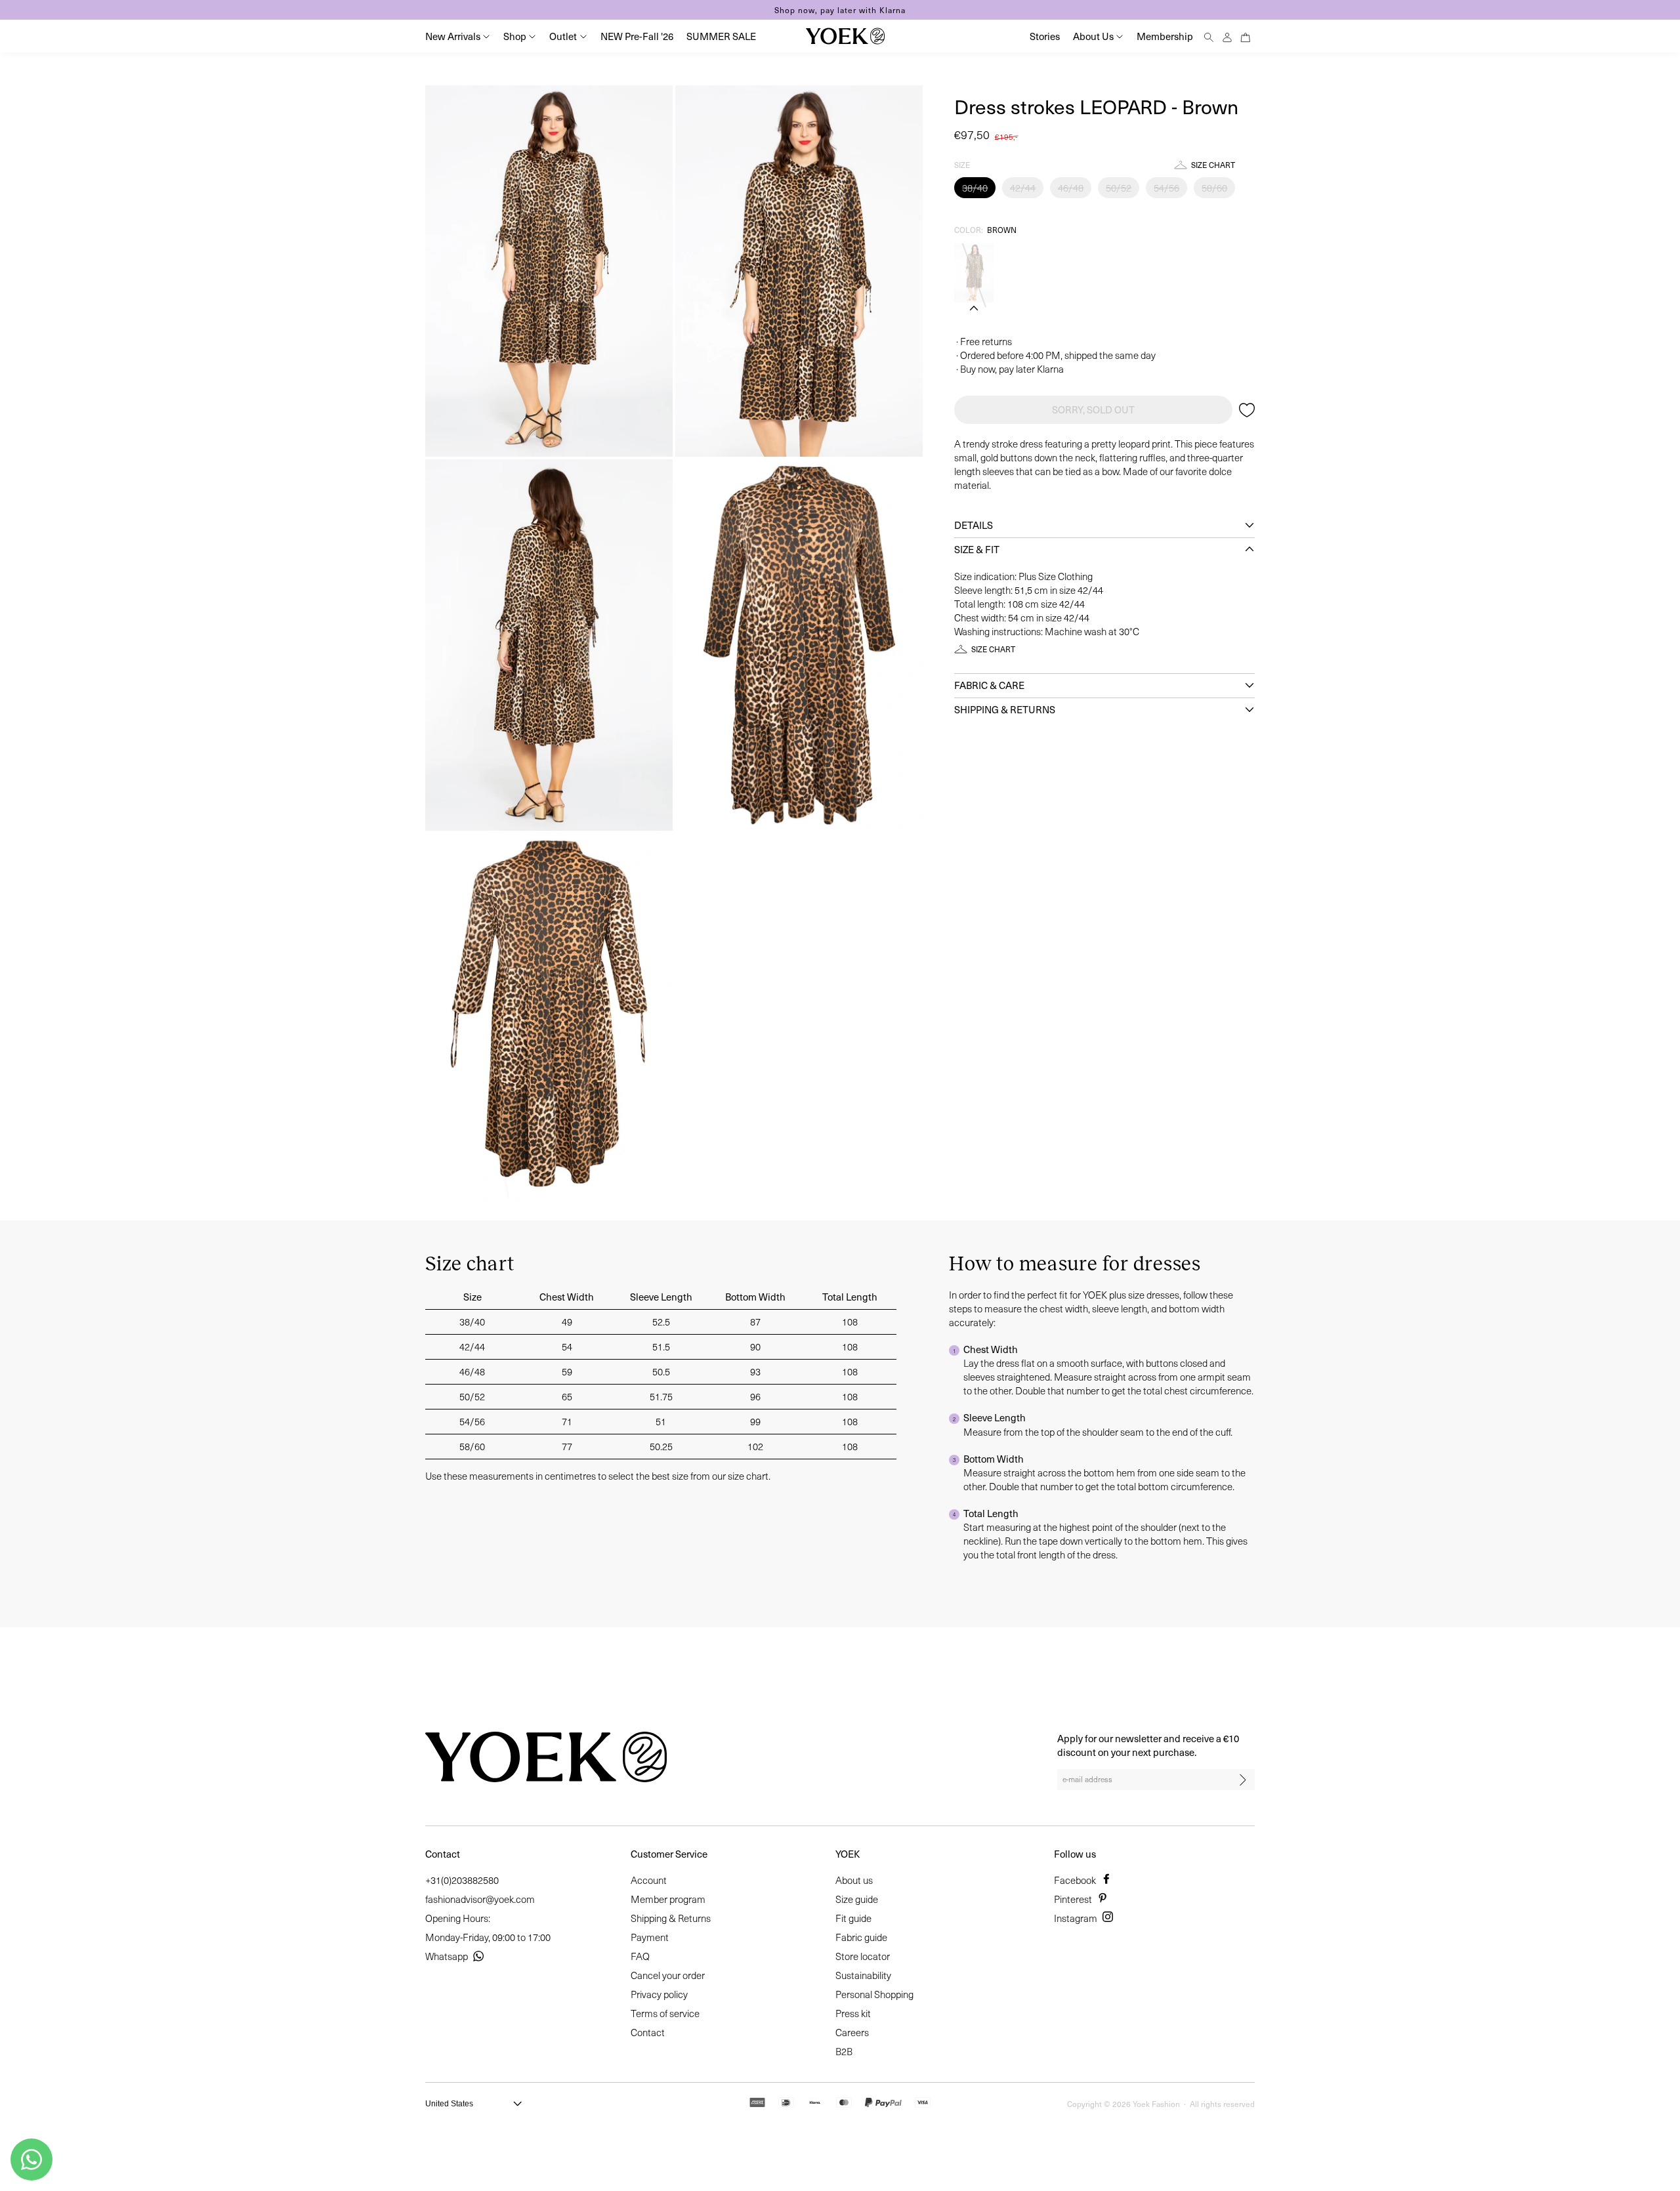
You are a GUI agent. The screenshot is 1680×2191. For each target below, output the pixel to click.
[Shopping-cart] (1246, 36)
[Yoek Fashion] (845, 36)
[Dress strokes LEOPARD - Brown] (974, 273)
